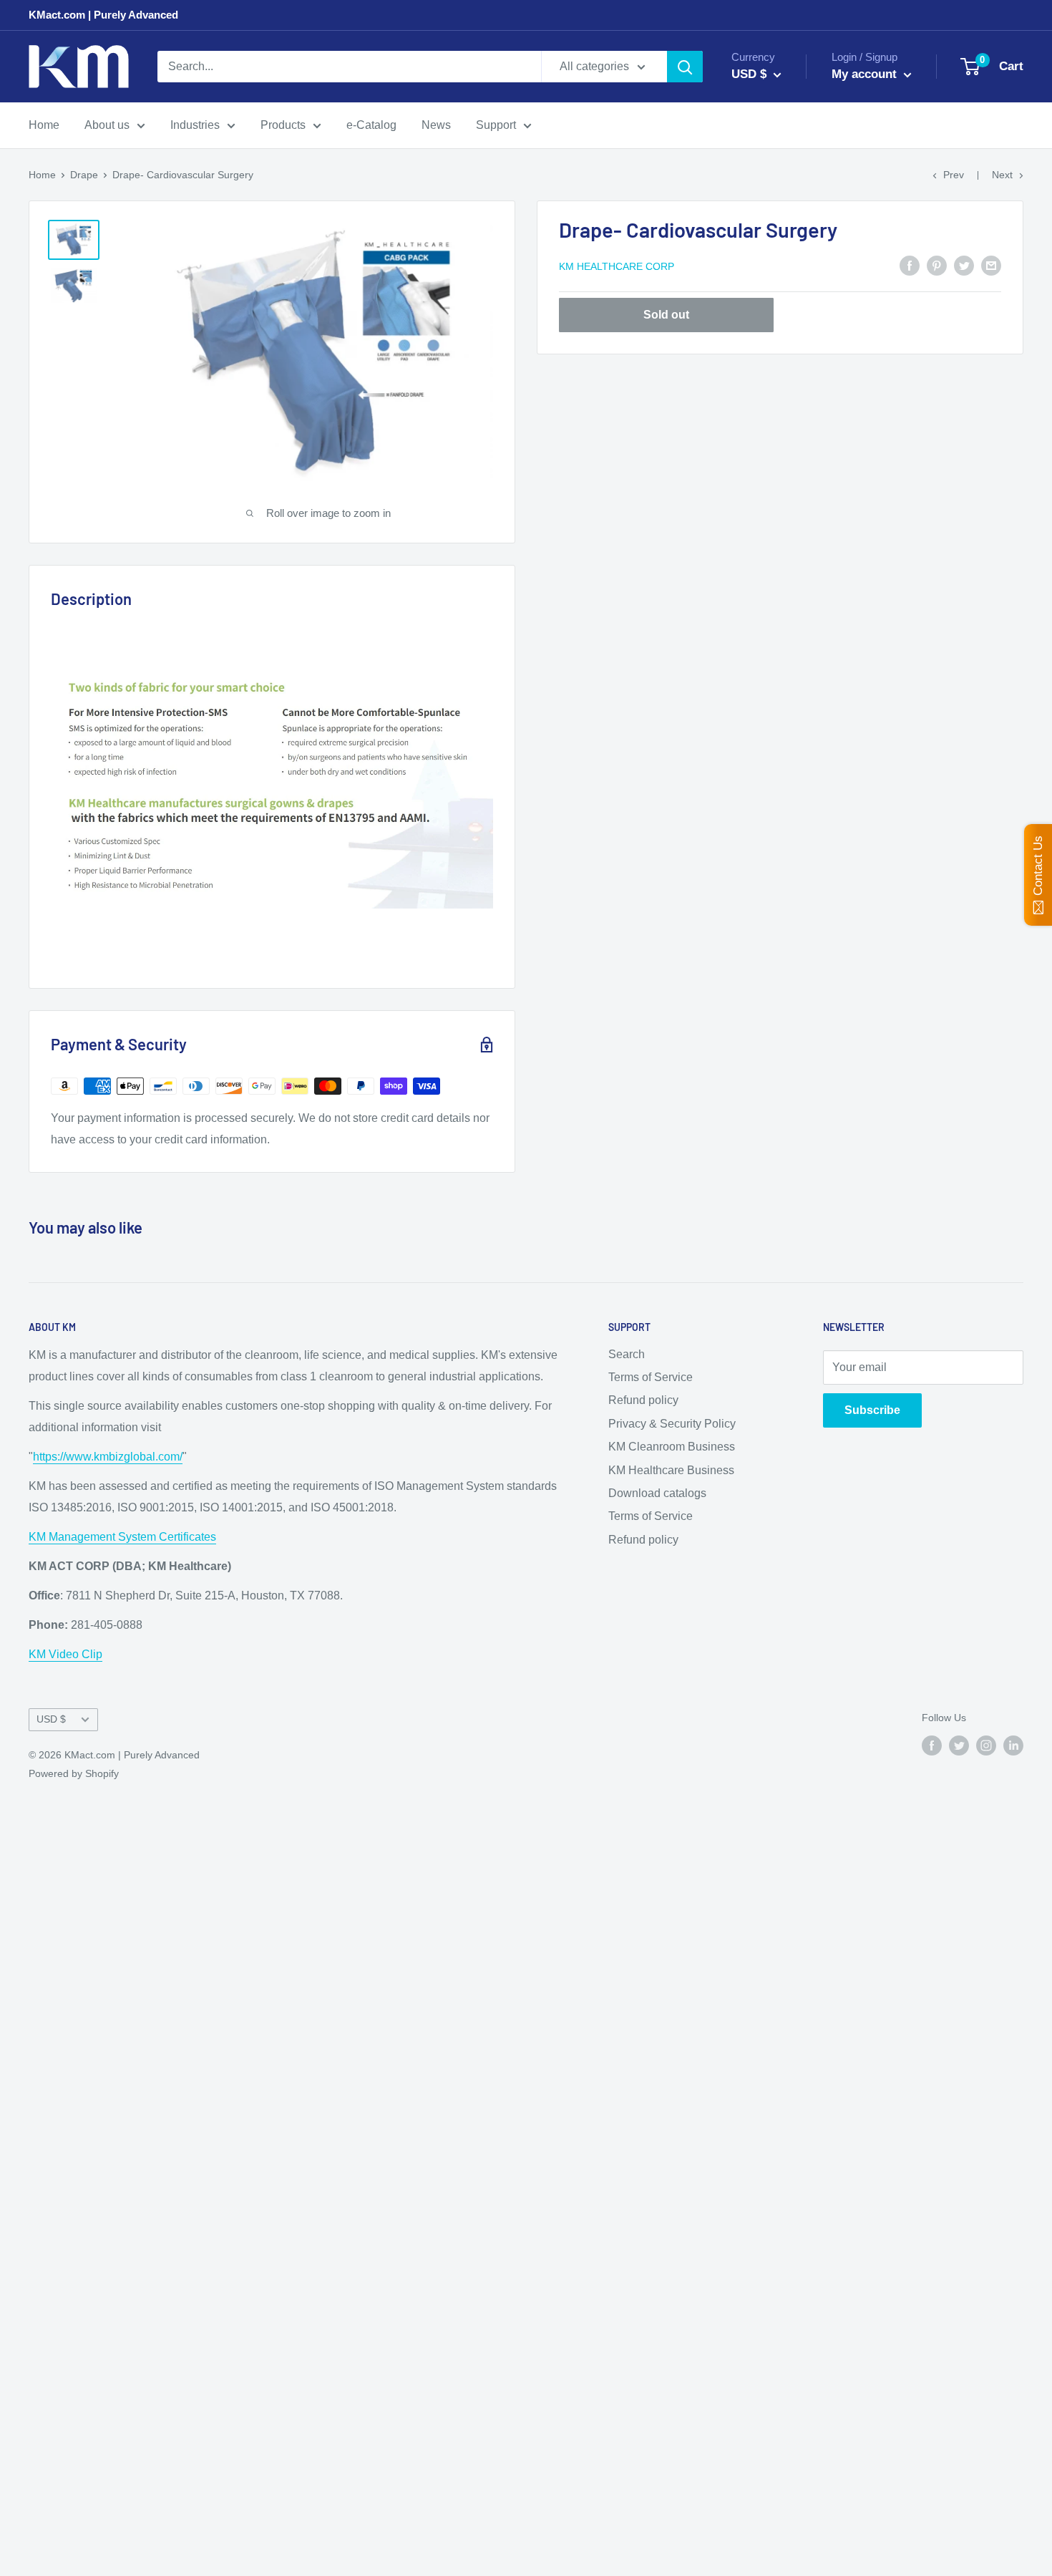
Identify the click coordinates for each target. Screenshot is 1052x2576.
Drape (84, 175)
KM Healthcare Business (671, 1470)
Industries (195, 125)
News (436, 125)
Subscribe (872, 1410)
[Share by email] (991, 265)
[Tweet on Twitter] (964, 265)
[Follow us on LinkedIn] (1013, 1745)
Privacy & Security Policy (672, 1424)
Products (283, 125)
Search (627, 1354)
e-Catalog (371, 125)
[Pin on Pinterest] (937, 265)
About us (107, 125)
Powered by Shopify (74, 1773)
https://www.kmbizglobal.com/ (108, 1457)
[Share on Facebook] (910, 265)
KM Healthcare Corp (617, 266)
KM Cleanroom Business (672, 1447)
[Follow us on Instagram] (986, 1745)
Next (1002, 175)
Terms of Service (651, 1377)
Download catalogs (657, 1493)
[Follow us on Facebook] (932, 1745)
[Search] (685, 67)
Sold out (666, 315)
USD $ (51, 1719)
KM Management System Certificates (122, 1537)
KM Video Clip (65, 1654)
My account (866, 74)
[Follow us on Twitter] (959, 1745)
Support (496, 125)
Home (44, 125)
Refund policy (643, 1400)
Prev (954, 175)
